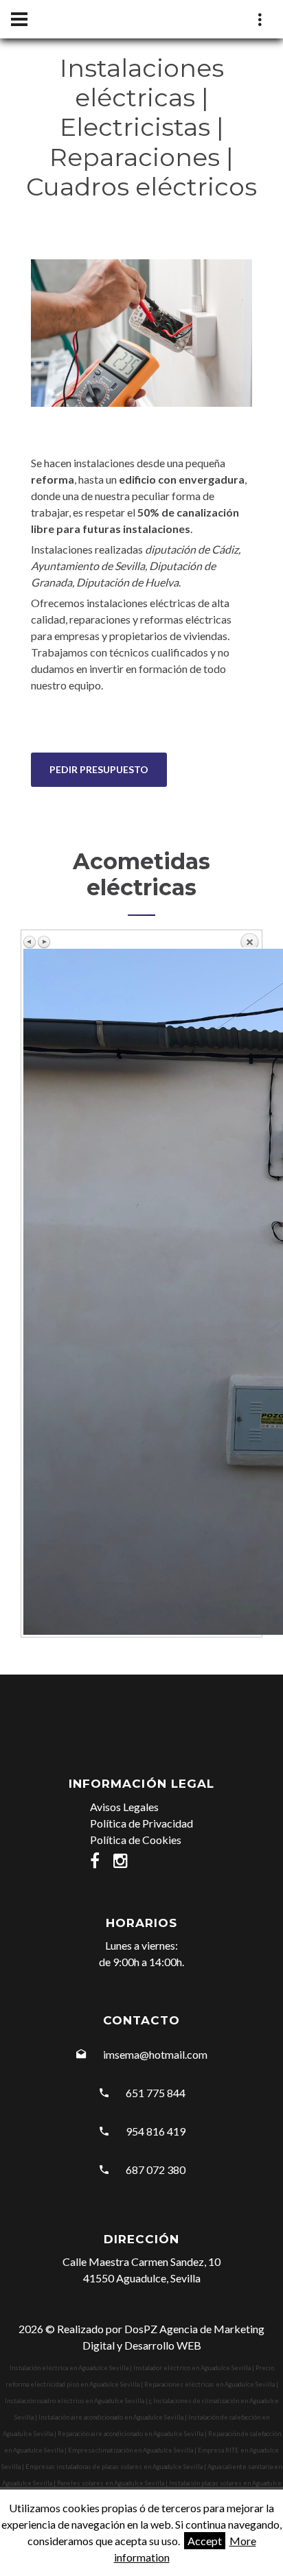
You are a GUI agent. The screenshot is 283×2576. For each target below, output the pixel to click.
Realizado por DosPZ (107, 2329)
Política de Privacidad (141, 1823)
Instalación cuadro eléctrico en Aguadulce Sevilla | (77, 2401)
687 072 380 (156, 2170)
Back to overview (249, 940)
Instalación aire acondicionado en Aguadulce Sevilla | (113, 2417)
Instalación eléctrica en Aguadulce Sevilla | (71, 2368)
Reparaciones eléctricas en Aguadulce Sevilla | (211, 2384)
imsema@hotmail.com (155, 2054)
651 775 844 (156, 2093)
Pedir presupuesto (99, 769)
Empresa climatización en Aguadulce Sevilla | (133, 2450)
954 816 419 (156, 2131)
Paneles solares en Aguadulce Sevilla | (113, 2483)
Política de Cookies (136, 1840)
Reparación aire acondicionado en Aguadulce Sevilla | (133, 2434)
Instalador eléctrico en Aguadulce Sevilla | (194, 2368)
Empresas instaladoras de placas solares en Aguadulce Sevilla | (116, 2467)
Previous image (30, 942)
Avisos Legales (124, 1807)
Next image (44, 942)
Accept (205, 2541)
